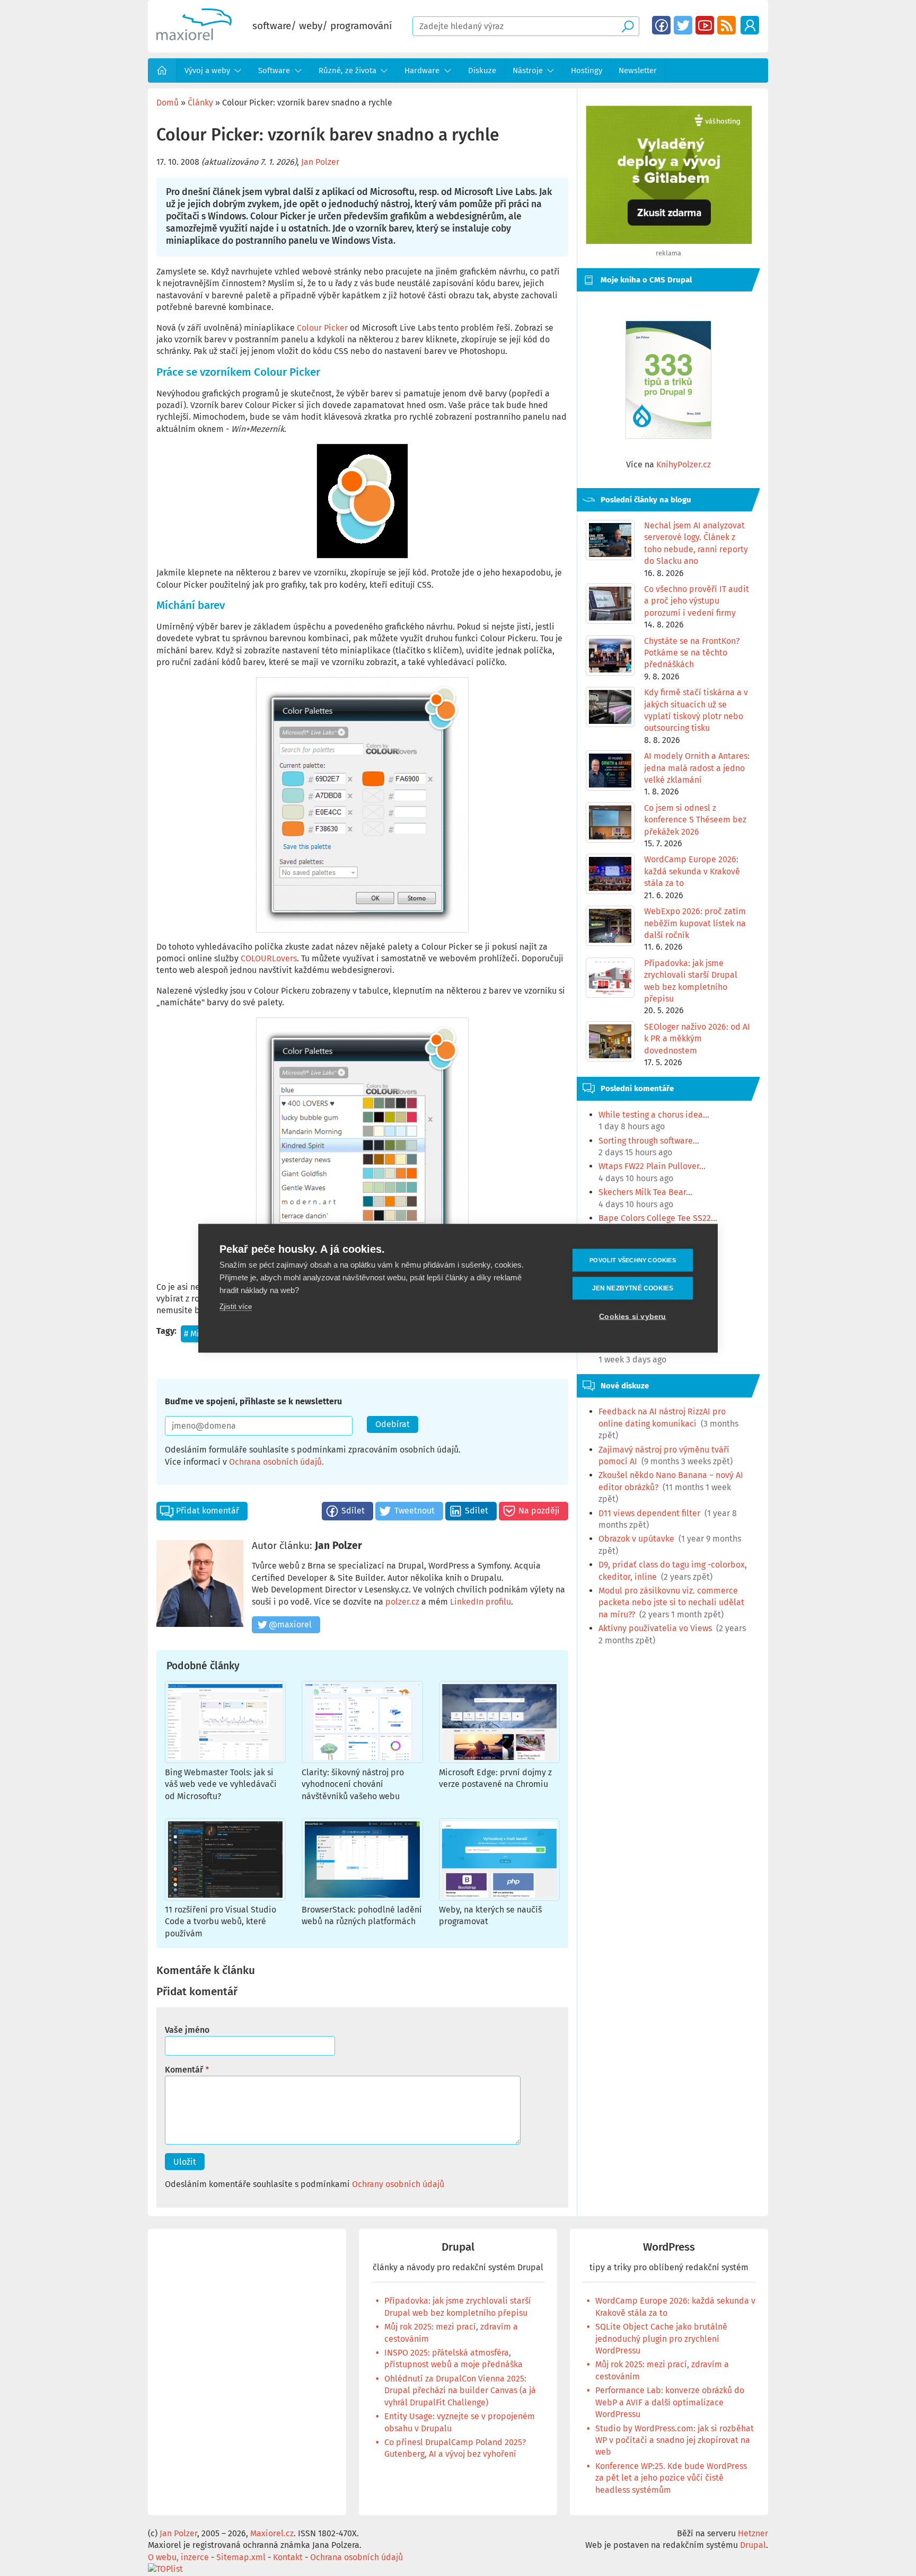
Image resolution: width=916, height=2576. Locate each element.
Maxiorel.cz (272, 2533)
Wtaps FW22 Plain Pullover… (652, 1166)
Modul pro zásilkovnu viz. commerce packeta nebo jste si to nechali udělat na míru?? (671, 1603)
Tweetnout (415, 1511)
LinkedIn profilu (481, 1602)
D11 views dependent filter (649, 1513)
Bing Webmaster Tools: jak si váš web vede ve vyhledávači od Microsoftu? (221, 1784)
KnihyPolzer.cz (684, 464)
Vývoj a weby (207, 70)
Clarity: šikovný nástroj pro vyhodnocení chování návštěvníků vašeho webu (353, 1784)
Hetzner (753, 2533)
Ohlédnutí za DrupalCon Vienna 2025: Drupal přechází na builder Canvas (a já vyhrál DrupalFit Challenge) (460, 2391)
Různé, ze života (347, 70)
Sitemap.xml (241, 2557)
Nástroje (528, 70)
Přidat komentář (208, 1511)
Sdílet (353, 1511)
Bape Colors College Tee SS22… (658, 1218)
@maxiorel (290, 1625)
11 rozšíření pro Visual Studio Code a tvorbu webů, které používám (221, 1922)
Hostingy (587, 70)
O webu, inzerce (178, 2557)
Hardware (422, 70)
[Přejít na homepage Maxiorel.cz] (194, 37)
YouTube (705, 25)
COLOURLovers (269, 958)
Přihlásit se (750, 25)
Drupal (458, 2247)
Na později (539, 1511)
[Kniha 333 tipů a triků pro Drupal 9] (668, 380)
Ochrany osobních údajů (398, 2184)
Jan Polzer (320, 162)
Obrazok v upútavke (636, 1539)
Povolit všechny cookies (633, 1260)
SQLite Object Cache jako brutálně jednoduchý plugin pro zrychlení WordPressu (661, 2339)
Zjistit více (236, 1306)
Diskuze (482, 70)
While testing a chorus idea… (654, 1115)
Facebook (661, 25)
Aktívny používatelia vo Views (655, 1628)
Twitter (683, 25)
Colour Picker (322, 328)
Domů (162, 70)
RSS (726, 25)
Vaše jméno (187, 2030)
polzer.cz (402, 1602)
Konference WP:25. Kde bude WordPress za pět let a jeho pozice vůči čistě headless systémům (671, 2478)
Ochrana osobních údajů (275, 1462)
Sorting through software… (649, 1141)
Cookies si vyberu (632, 1316)
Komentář (184, 2070)
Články (200, 103)
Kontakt (288, 2557)
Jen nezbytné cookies (633, 1288)
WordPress (669, 2247)
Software (274, 70)
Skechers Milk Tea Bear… (645, 1192)
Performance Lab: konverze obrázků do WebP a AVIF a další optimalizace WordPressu (670, 2402)
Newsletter (638, 70)
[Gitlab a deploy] (669, 241)
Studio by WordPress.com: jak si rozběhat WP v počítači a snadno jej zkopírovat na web (675, 2440)
